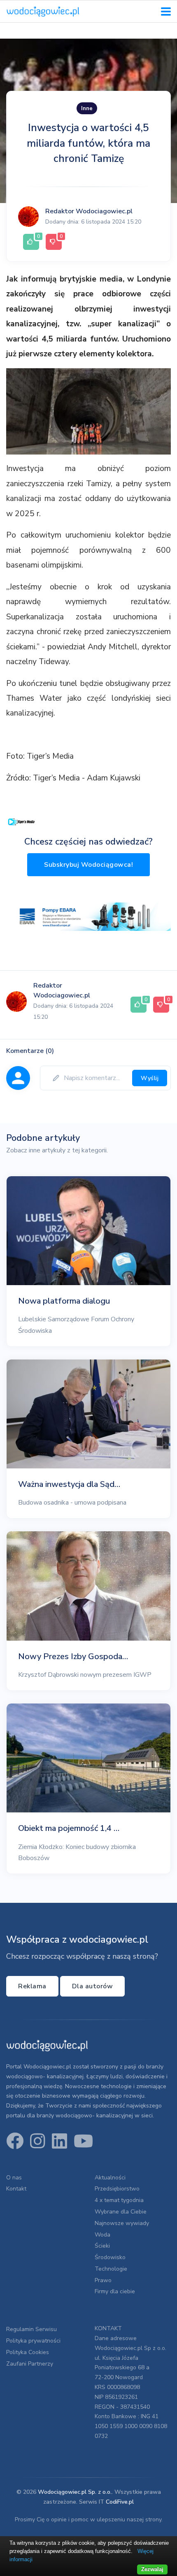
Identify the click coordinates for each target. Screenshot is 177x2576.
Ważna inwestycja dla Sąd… (69, 1484)
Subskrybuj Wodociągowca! (88, 865)
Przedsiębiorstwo (117, 2189)
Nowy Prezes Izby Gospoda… (73, 1656)
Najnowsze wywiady (122, 2223)
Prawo (103, 2280)
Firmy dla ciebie (115, 2291)
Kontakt (16, 2189)
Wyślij (150, 1078)
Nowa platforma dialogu (64, 1301)
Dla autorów (93, 1986)
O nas (14, 2178)
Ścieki (102, 2246)
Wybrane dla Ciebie (121, 2212)
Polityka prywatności (33, 2341)
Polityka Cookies (28, 2352)
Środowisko (110, 2257)
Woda (102, 2235)
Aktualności (110, 2178)
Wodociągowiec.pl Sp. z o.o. (75, 2492)
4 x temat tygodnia (119, 2200)
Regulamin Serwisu (31, 2329)
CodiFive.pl (120, 2502)
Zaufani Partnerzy (30, 2364)
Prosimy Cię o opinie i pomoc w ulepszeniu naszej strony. (89, 2519)
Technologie (111, 2269)
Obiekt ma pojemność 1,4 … (69, 1828)
